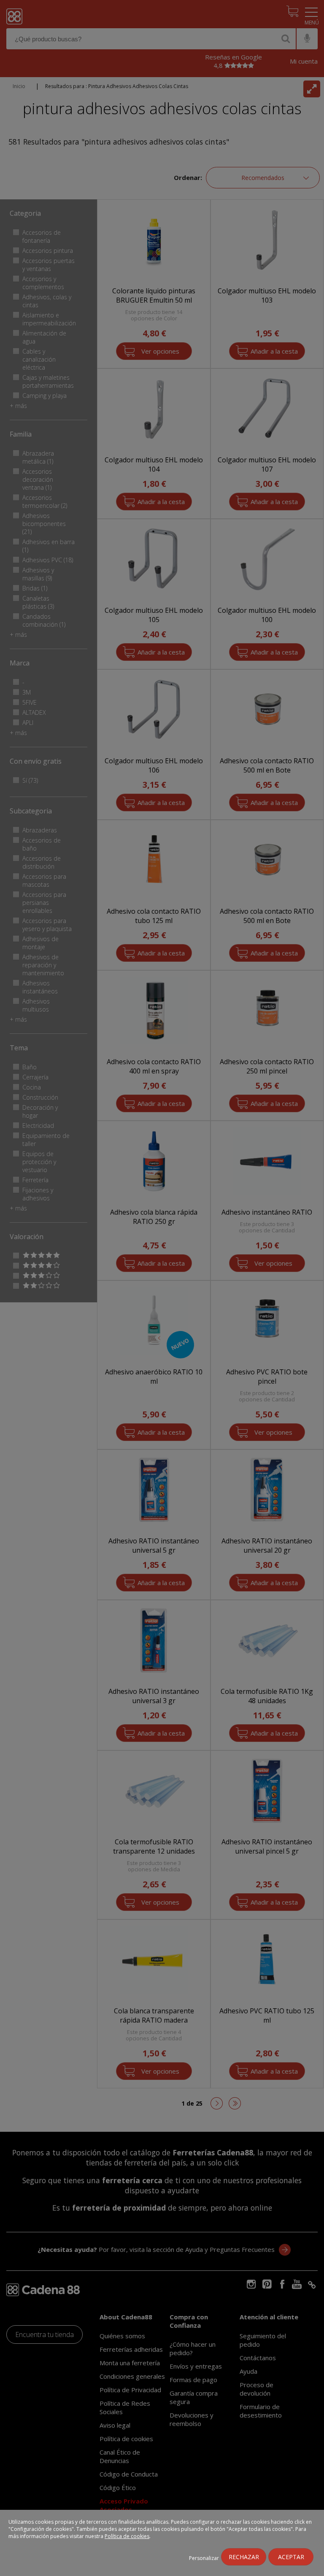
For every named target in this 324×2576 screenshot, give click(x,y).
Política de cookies (127, 2536)
